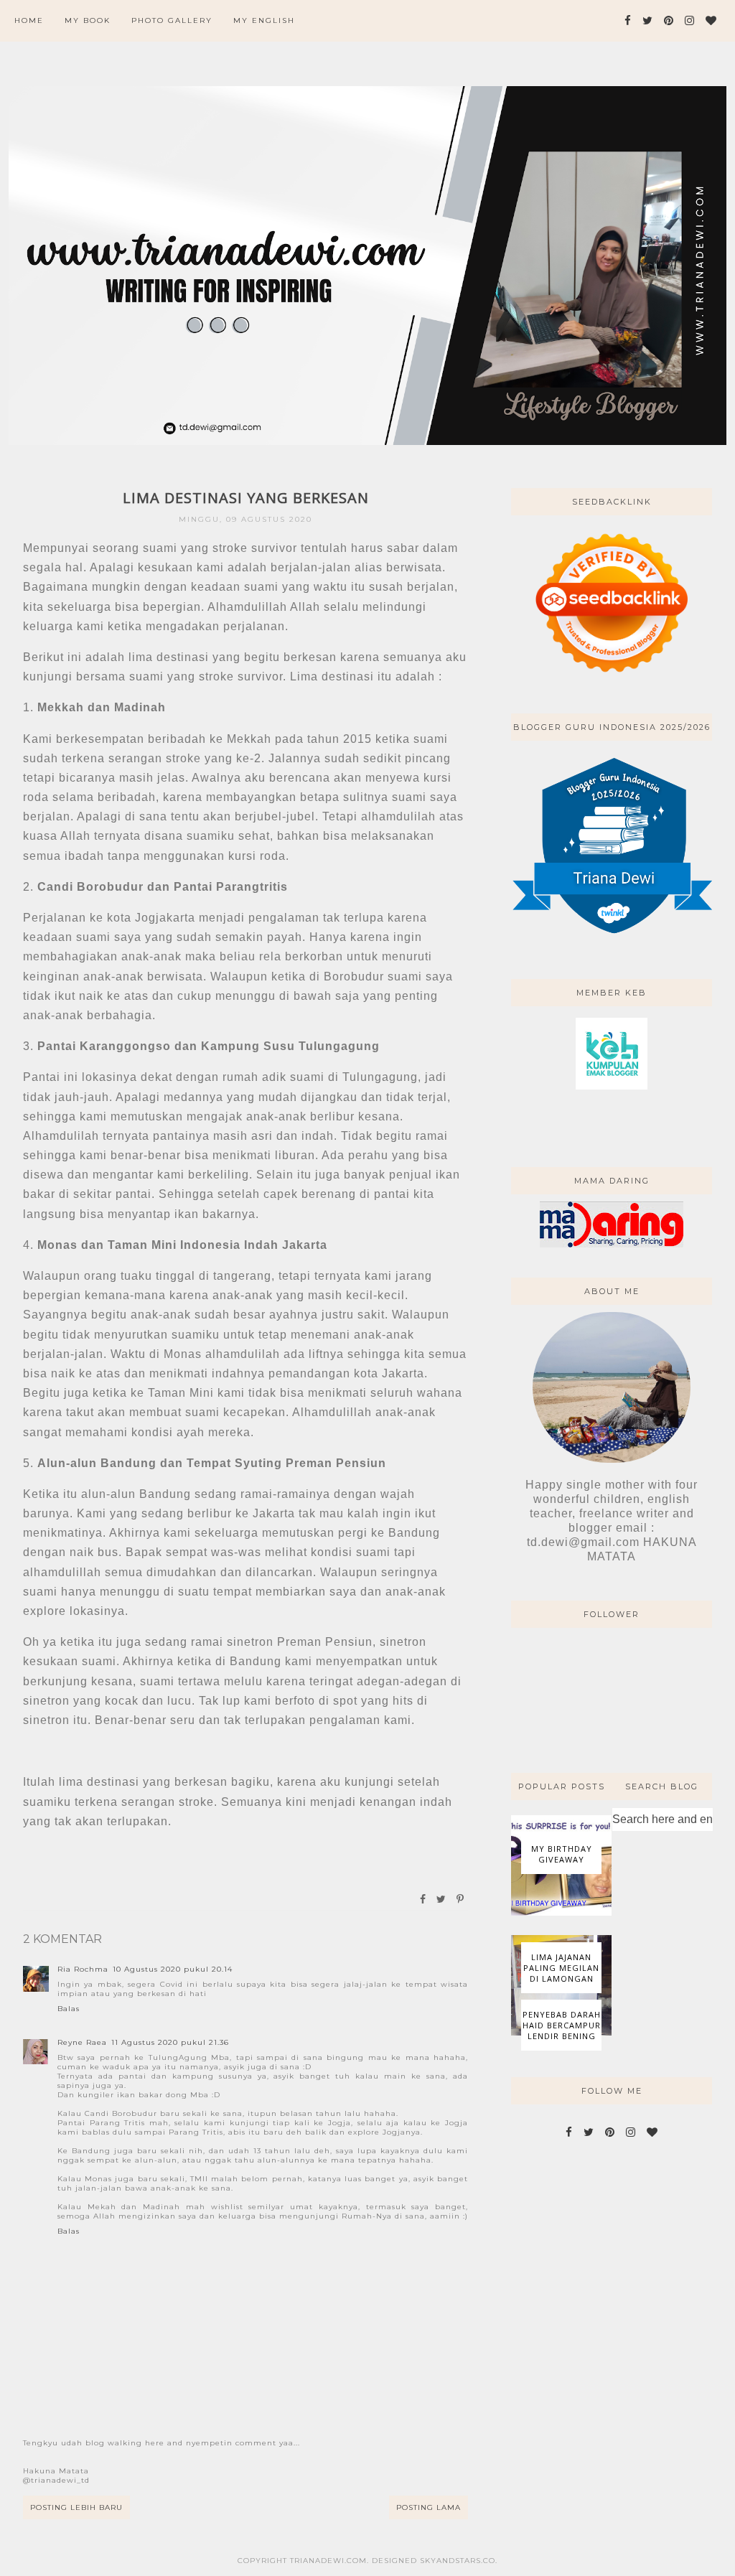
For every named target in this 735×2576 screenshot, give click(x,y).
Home (29, 20)
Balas (69, 2009)
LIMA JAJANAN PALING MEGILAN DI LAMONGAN (561, 1968)
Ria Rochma (83, 1969)
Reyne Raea (82, 2042)
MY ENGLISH (264, 20)
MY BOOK (88, 20)
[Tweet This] (442, 1899)
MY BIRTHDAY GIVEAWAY (562, 1854)
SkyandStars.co (458, 2561)
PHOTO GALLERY (172, 20)
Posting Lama (429, 2507)
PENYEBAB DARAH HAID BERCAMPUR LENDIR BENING (562, 2025)
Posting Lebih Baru (76, 2507)
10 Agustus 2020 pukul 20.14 (173, 1969)
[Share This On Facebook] (423, 1899)
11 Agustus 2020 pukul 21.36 (170, 2042)
